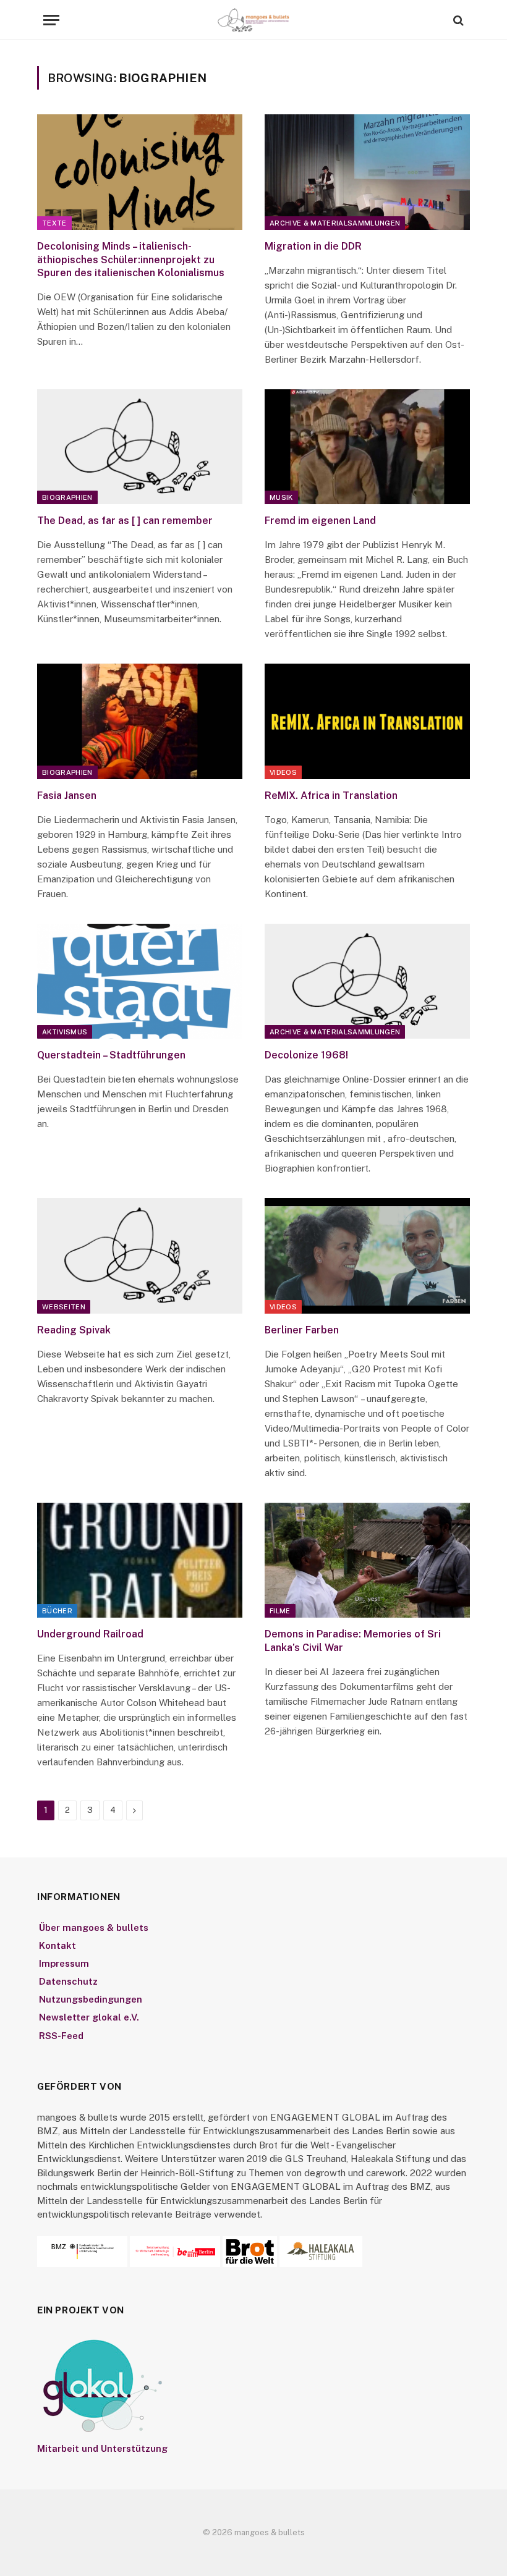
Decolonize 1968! (306, 1055)
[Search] (457, 20)
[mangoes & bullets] (253, 20)
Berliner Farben (302, 1330)
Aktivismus (65, 1032)
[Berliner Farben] (367, 1256)
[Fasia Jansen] (140, 721)
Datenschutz (68, 1981)
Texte (54, 223)
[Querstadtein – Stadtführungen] (140, 982)
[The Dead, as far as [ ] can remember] (140, 447)
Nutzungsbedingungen (91, 1999)
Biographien (67, 497)
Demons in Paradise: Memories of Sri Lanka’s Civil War (353, 1641)
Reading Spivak (74, 1330)
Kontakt (58, 1945)
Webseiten (64, 1307)
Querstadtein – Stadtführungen (111, 1055)
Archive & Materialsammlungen (335, 223)
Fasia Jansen (67, 796)
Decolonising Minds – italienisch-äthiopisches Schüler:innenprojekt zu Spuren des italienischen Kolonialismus (131, 260)
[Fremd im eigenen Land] (367, 447)
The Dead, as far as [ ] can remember (125, 521)
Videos (283, 772)
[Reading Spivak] (140, 1256)
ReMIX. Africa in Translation (331, 796)
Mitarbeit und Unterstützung (102, 2448)
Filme (280, 1611)
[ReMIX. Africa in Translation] (367, 721)
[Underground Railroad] (140, 1560)
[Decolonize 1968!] (367, 982)
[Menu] (51, 20)
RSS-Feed (61, 2036)
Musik (281, 497)
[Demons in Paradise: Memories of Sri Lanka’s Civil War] (367, 1560)
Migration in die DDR (313, 246)
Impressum (64, 1963)
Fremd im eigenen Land (320, 521)
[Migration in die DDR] (367, 172)
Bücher (57, 1611)
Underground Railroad (90, 1634)
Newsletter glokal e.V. (89, 2017)
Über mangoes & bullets (94, 1928)
